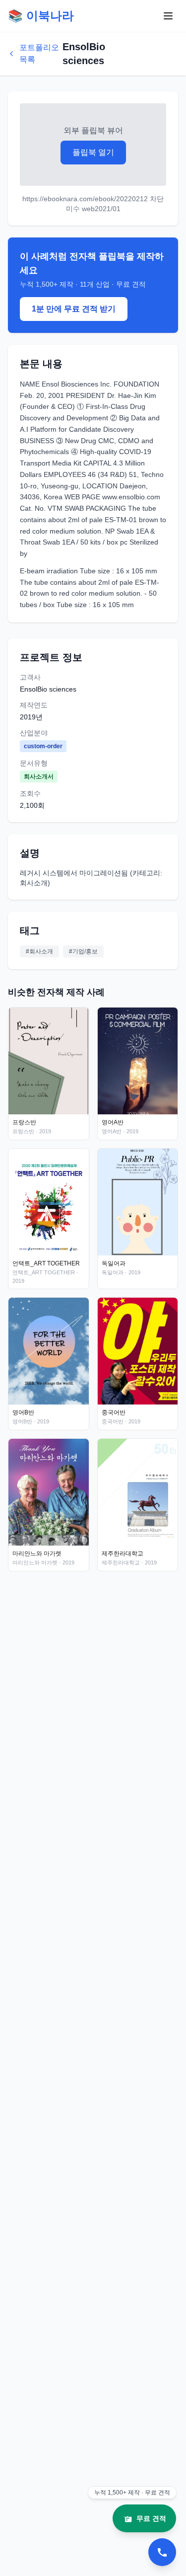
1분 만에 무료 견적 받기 (74, 309)
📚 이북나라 (41, 16)
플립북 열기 (93, 152)
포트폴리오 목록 (39, 53)
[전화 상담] (162, 2552)
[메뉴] (168, 16)
